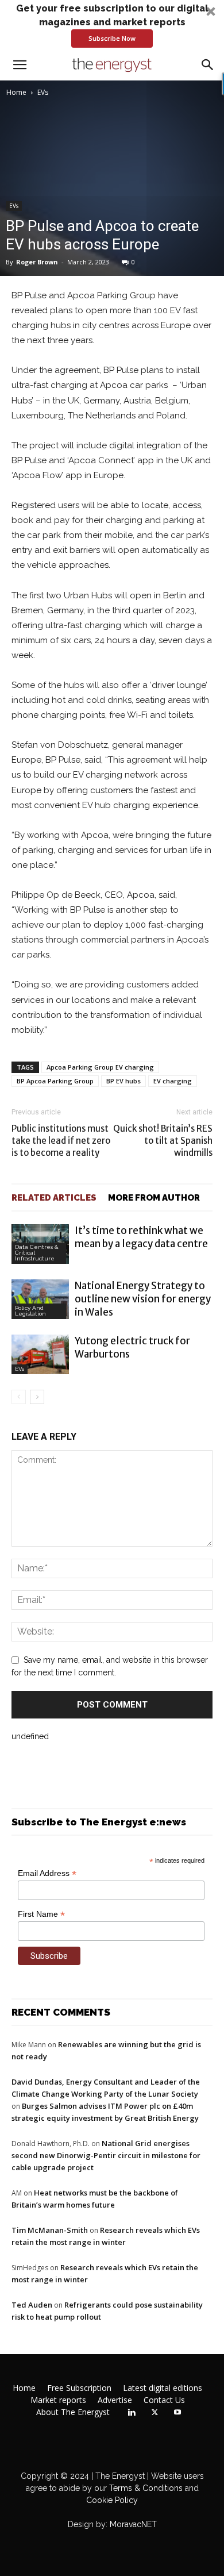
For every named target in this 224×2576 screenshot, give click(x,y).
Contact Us (164, 2400)
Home (16, 92)
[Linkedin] (132, 2413)
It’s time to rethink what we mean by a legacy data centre (141, 1237)
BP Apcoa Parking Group (55, 1081)
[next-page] (37, 1397)
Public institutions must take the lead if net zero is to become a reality (61, 1141)
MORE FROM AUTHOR (154, 1198)
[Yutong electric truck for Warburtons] (40, 1354)
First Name (41, 1914)
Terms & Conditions (145, 2488)
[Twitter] (155, 2413)
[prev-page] (19, 1397)
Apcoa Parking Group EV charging (100, 1067)
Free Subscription (79, 2388)
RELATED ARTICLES (54, 1198)
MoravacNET (133, 2524)
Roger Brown (37, 262)
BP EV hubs (123, 1081)
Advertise (115, 2400)
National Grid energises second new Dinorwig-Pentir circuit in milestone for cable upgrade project (106, 2155)
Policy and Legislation (30, 1311)
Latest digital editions (163, 2388)
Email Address (47, 1873)
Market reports (58, 2400)
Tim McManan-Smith (50, 2230)
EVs (43, 92)
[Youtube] (177, 2413)
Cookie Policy (112, 2500)
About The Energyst (73, 2412)
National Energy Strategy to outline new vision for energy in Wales (143, 1299)
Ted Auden (32, 2305)
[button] (112, 25)
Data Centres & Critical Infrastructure (37, 1253)
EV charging (173, 1081)
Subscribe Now (112, 38)
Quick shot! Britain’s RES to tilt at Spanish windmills (163, 1141)
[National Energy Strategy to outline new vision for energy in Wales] (40, 1299)
